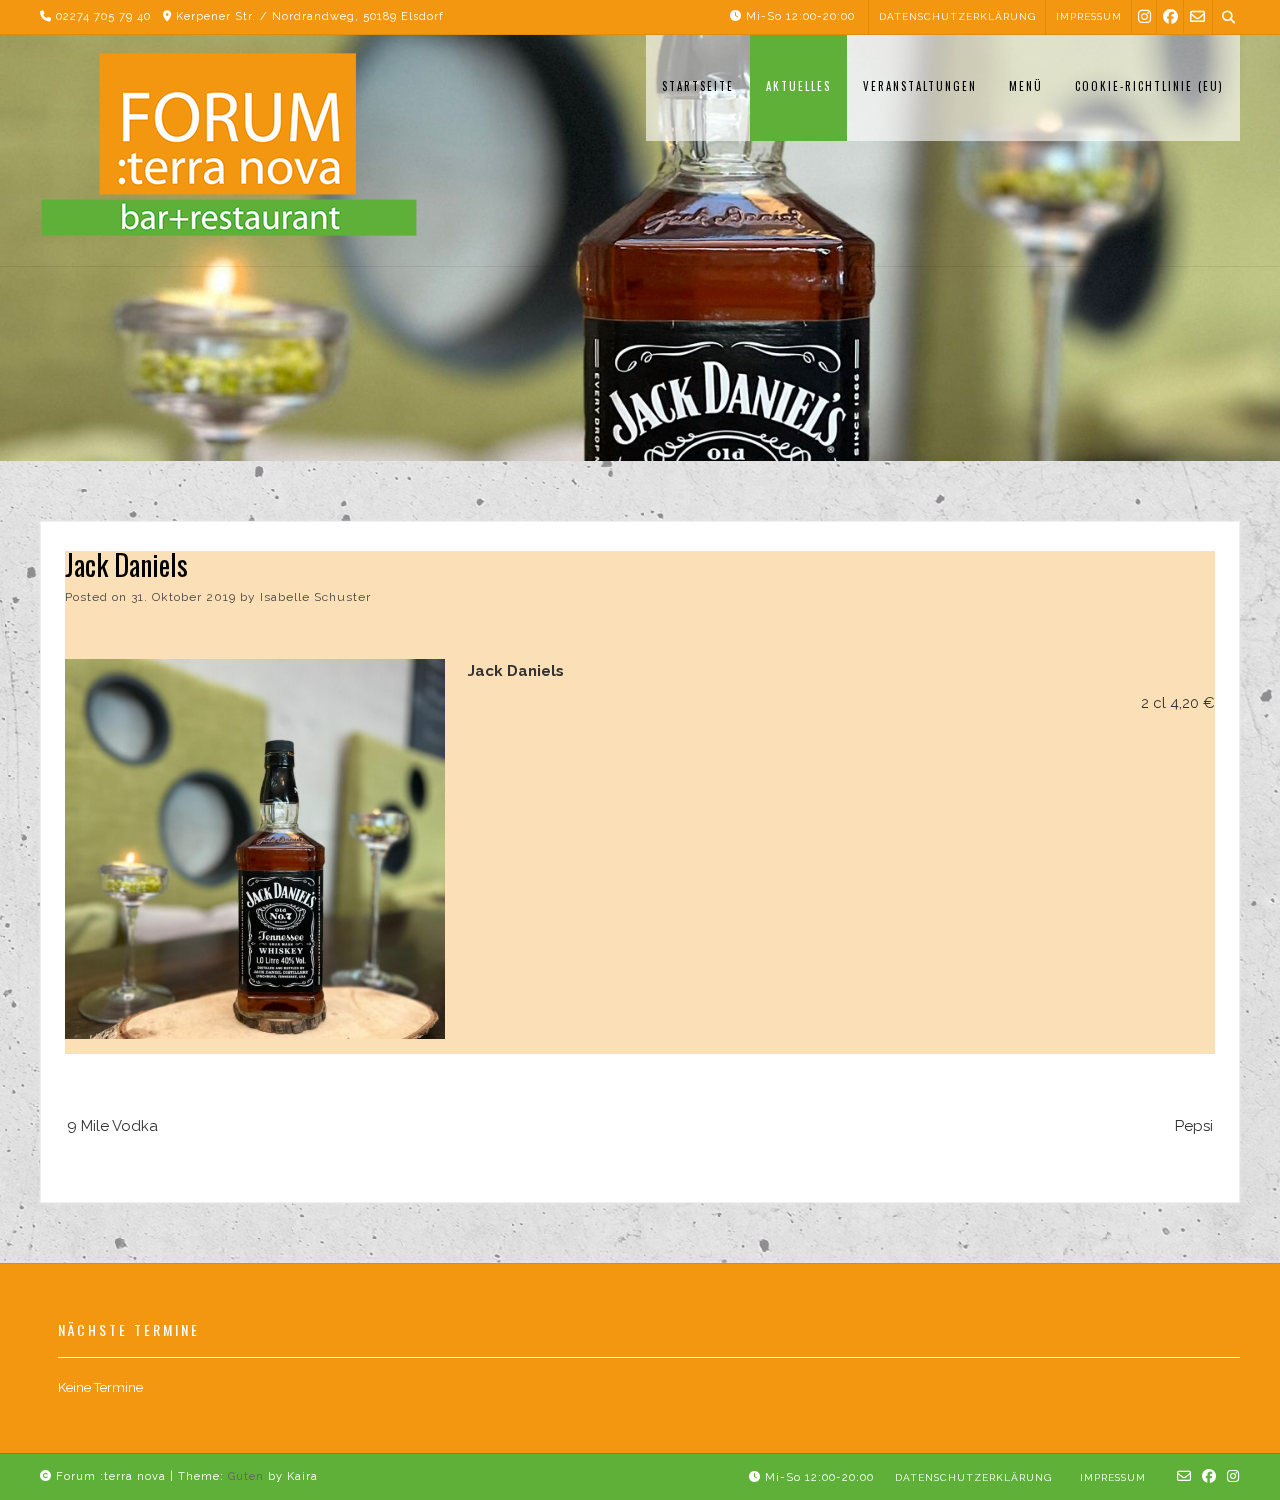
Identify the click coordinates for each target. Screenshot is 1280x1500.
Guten (246, 1476)
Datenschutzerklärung (957, 16)
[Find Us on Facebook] (1170, 16)
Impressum (1089, 16)
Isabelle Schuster (315, 597)
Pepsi (1194, 1126)
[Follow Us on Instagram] (1144, 16)
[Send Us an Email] (1197, 16)
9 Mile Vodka (112, 1126)
